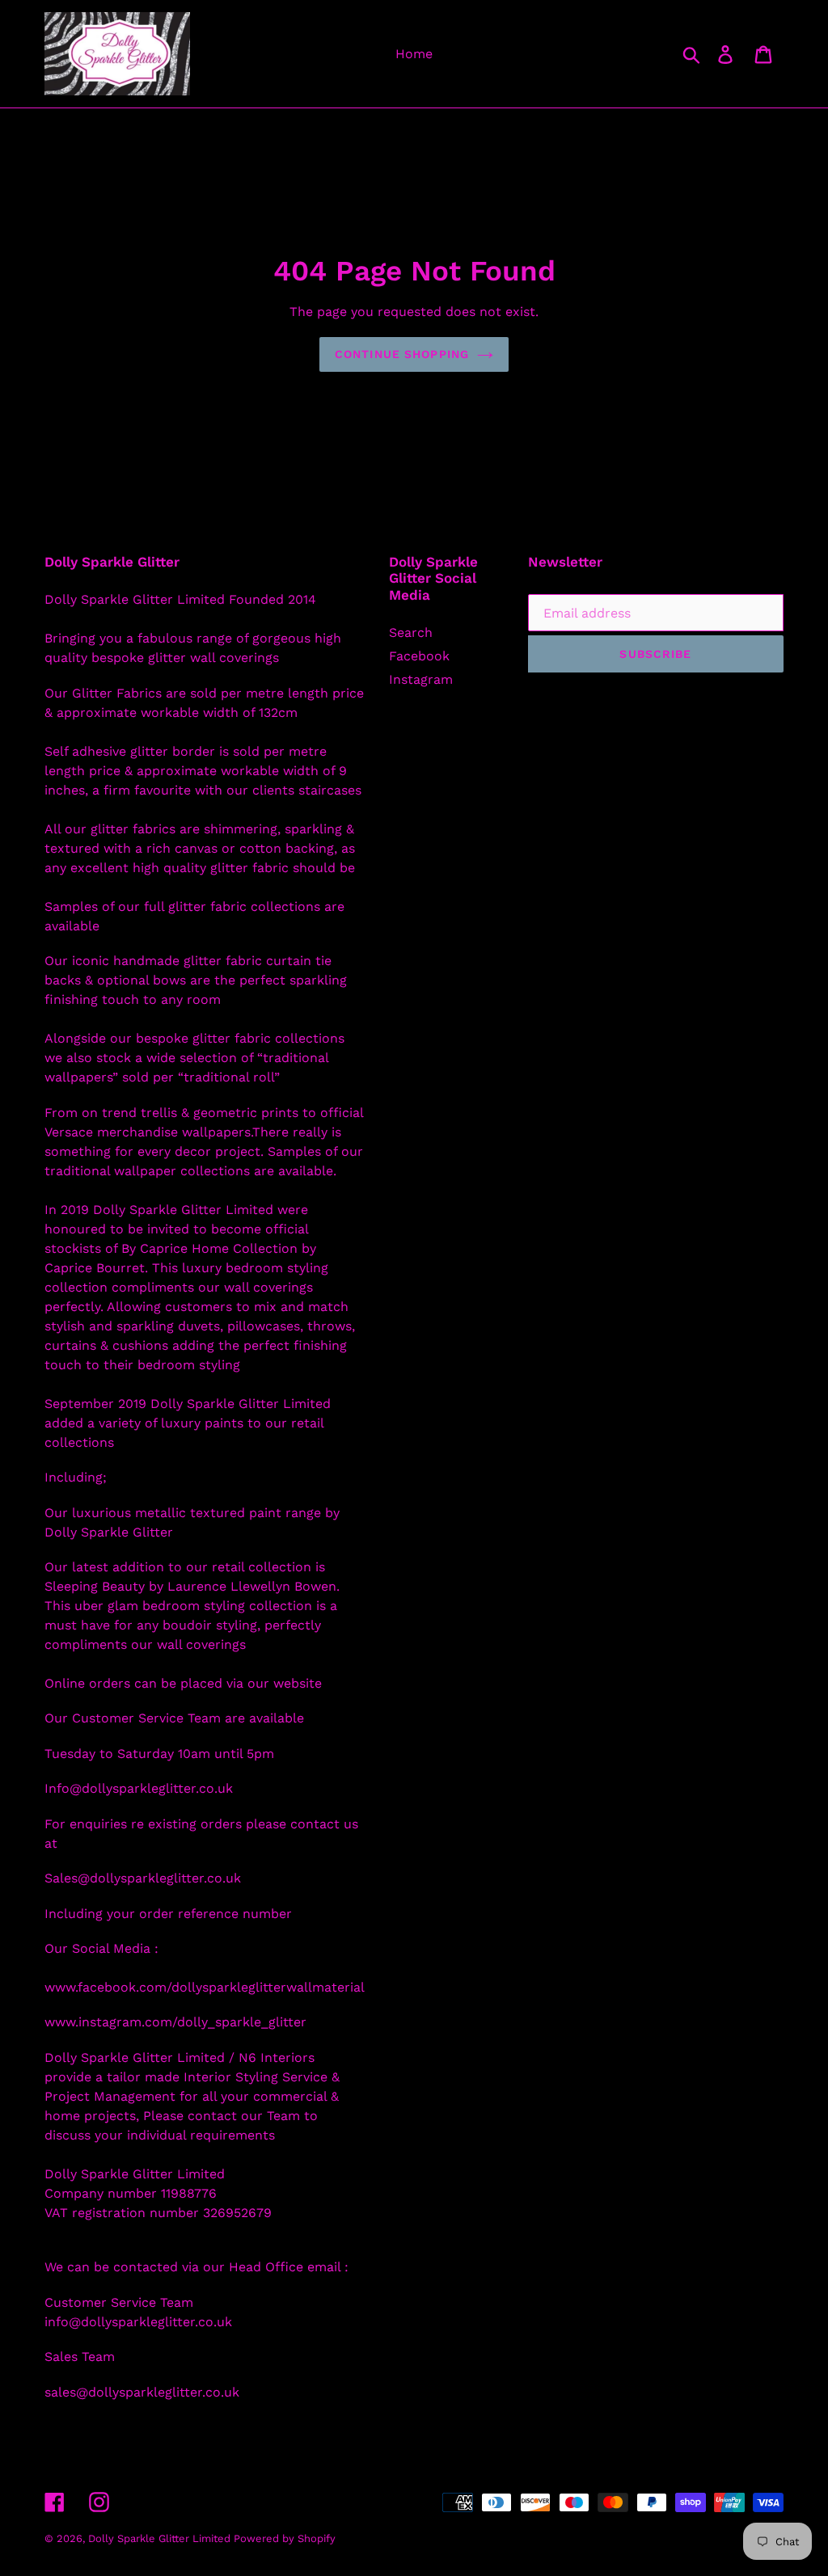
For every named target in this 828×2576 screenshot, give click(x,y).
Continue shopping (402, 354)
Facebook (419, 656)
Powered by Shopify (285, 2538)
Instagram (421, 679)
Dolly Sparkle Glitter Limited (161, 2538)
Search (411, 632)
